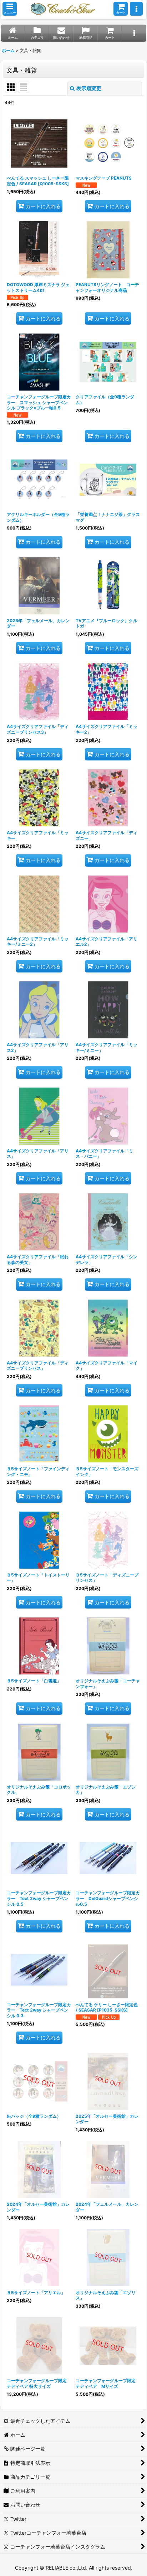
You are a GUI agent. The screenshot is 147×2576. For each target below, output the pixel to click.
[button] (10, 9)
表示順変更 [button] (89, 88)
